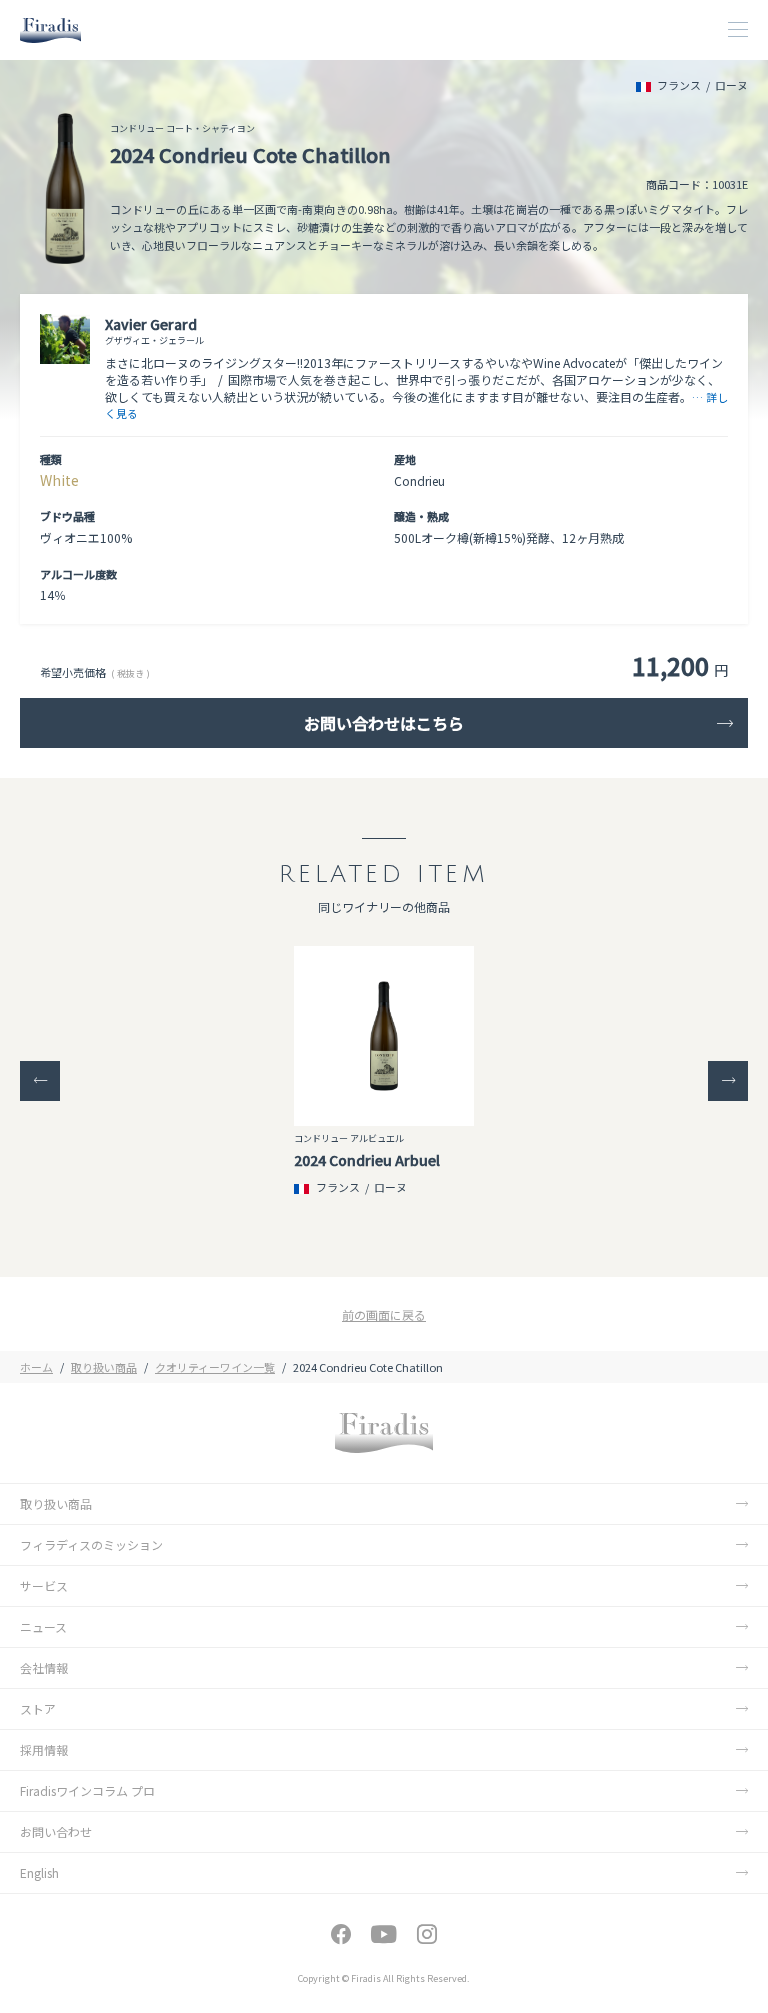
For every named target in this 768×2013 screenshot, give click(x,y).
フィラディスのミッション (91, 1544)
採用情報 (44, 1749)
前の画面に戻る (384, 1314)
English (39, 1872)
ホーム (36, 1367)
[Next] (728, 1081)
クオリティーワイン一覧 (215, 1367)
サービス (44, 1585)
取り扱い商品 (104, 1367)
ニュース (43, 1626)
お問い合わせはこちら (384, 723)
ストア (38, 1708)
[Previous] (40, 1081)
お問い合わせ (56, 1831)
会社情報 (44, 1667)
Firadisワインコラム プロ (87, 1790)
